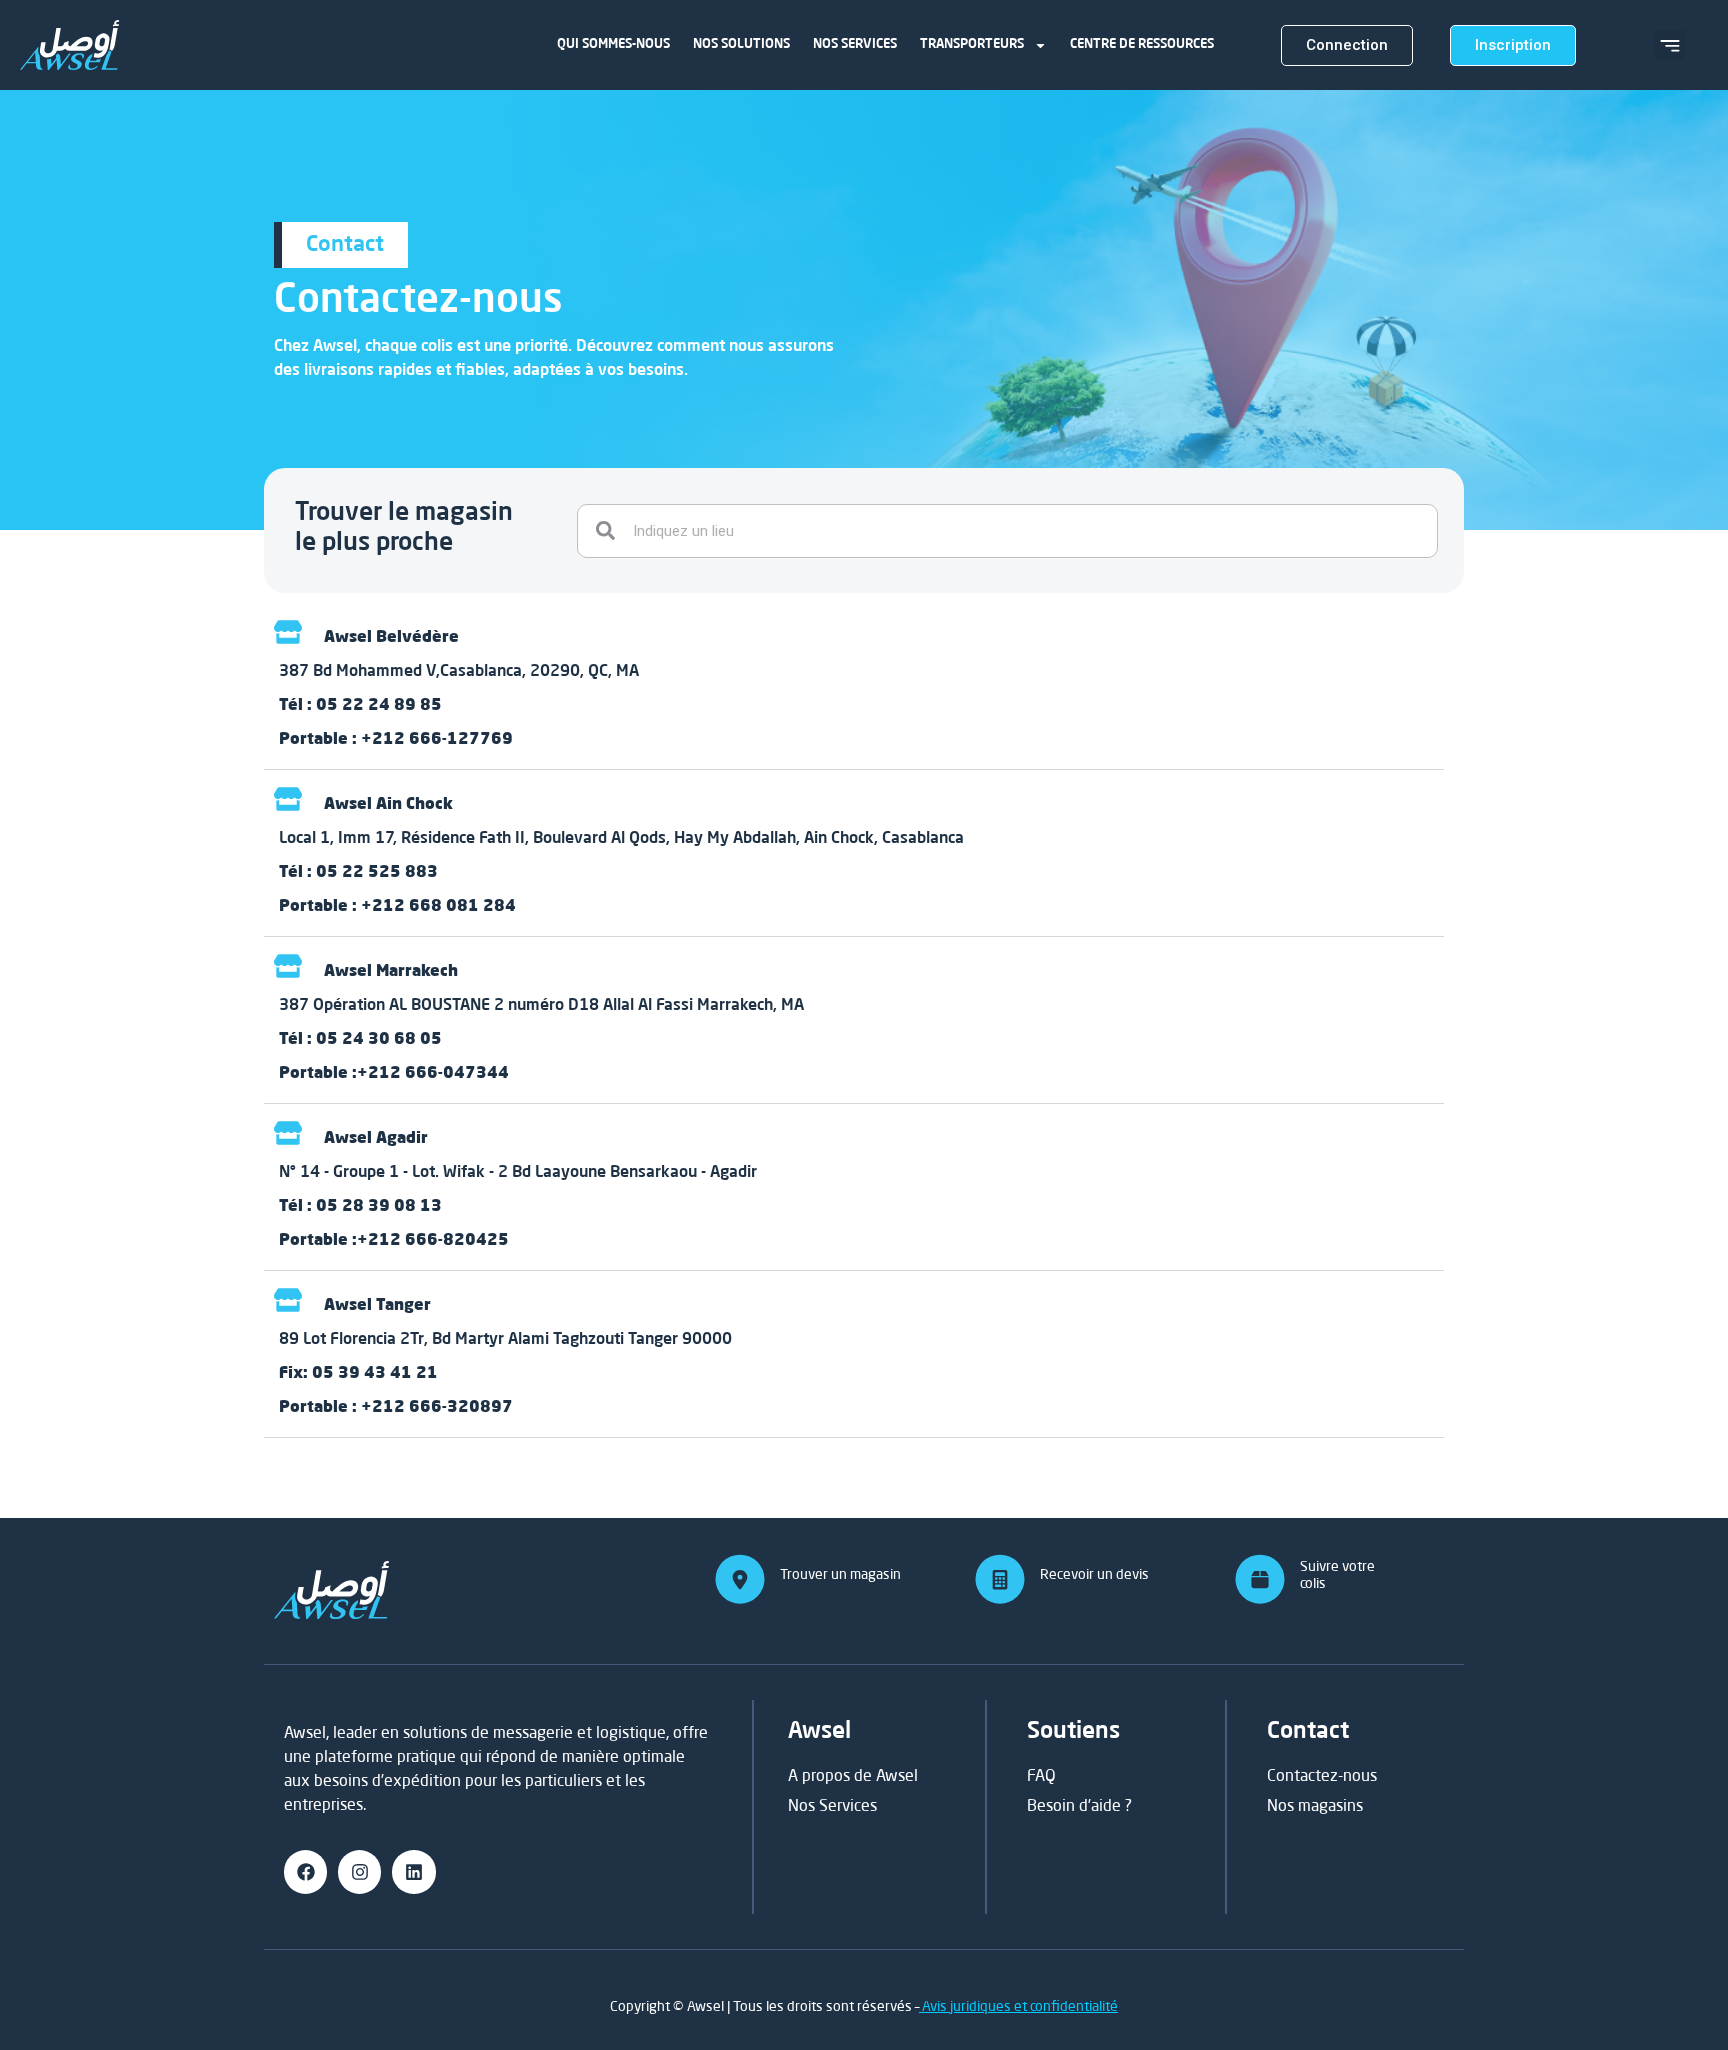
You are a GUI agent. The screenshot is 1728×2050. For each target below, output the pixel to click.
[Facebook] (305, 1871)
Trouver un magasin (840, 1573)
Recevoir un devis (1094, 1573)
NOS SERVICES (855, 44)
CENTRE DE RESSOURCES (1142, 44)
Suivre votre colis (1337, 1574)
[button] (1670, 45)
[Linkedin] (413, 1871)
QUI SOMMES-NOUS (613, 44)
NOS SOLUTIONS (741, 44)
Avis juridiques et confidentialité (1018, 2005)
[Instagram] (359, 1871)
